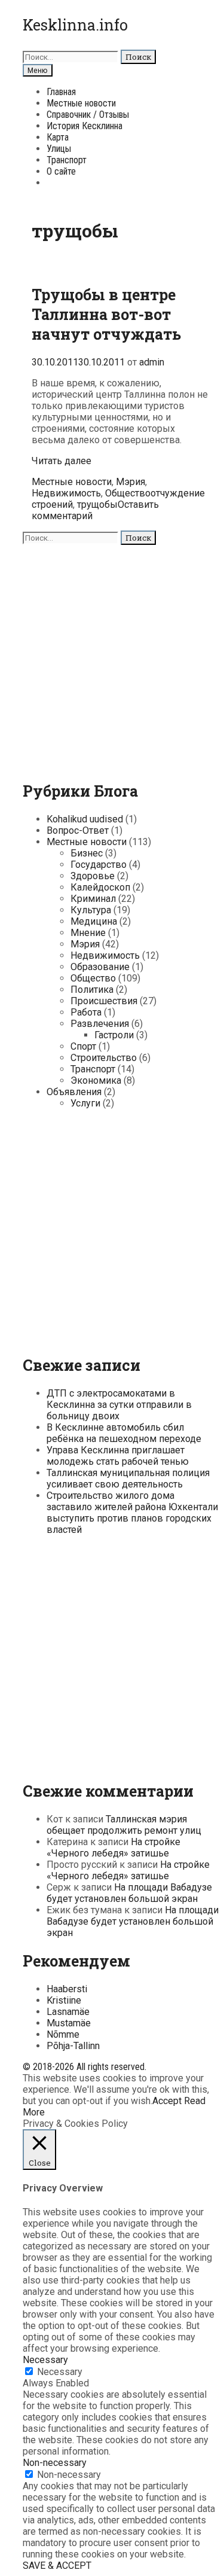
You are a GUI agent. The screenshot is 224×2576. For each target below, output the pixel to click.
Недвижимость (66, 493)
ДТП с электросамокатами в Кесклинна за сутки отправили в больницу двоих (119, 1405)
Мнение (88, 933)
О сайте (61, 171)
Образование (100, 967)
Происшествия (104, 1001)
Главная (61, 92)
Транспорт (67, 160)
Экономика (96, 1080)
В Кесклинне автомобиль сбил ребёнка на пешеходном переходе (124, 1433)
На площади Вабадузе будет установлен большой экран (129, 1893)
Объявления (74, 1092)
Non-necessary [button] (55, 2463)
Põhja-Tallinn (73, 2046)
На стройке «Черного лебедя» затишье (113, 1848)
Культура (91, 910)
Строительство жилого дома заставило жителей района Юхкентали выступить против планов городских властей (132, 1513)
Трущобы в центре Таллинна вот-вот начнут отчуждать (106, 314)
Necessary (60, 2372)
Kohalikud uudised (85, 819)
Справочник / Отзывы (88, 115)
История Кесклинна (85, 126)
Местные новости (81, 103)
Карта (58, 137)
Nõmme (63, 2034)
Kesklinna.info (75, 25)
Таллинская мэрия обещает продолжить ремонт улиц (124, 1825)
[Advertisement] (112, 657)
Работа (86, 1012)
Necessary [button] (45, 2360)
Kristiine (64, 2000)
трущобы (97, 504)
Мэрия (131, 482)
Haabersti (67, 1989)
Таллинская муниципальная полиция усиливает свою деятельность (128, 1478)
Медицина (94, 921)
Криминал (93, 899)
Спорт (83, 1046)
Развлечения (100, 1024)
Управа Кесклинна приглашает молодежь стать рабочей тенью (118, 1456)
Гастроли (114, 1035)
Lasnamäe (68, 2012)
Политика (92, 990)
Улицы (59, 149)
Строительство (104, 1058)
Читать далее (62, 461)
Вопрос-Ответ (78, 830)
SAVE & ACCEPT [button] (57, 2566)
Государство (99, 865)
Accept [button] (167, 2101)
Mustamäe (69, 2023)
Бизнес (87, 853)
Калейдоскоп (100, 887)
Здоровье (93, 876)
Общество (128, 493)
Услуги (85, 1103)
